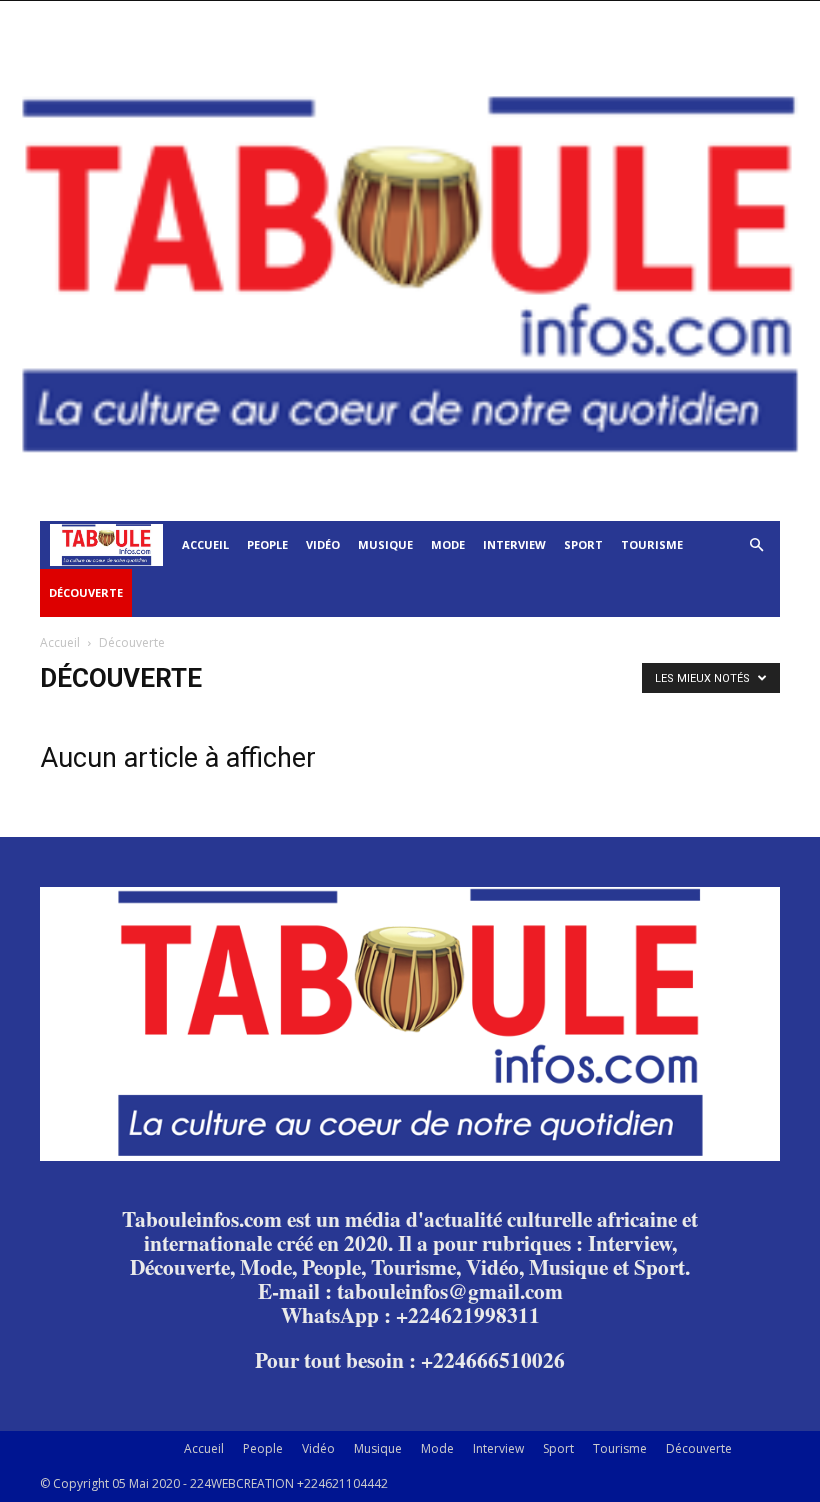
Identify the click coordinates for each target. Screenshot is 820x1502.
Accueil (205, 544)
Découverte (86, 592)
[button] (756, 545)
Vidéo (323, 544)
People (267, 544)
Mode (448, 544)
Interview (514, 544)
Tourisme (652, 544)
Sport (583, 544)
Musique (385, 544)
